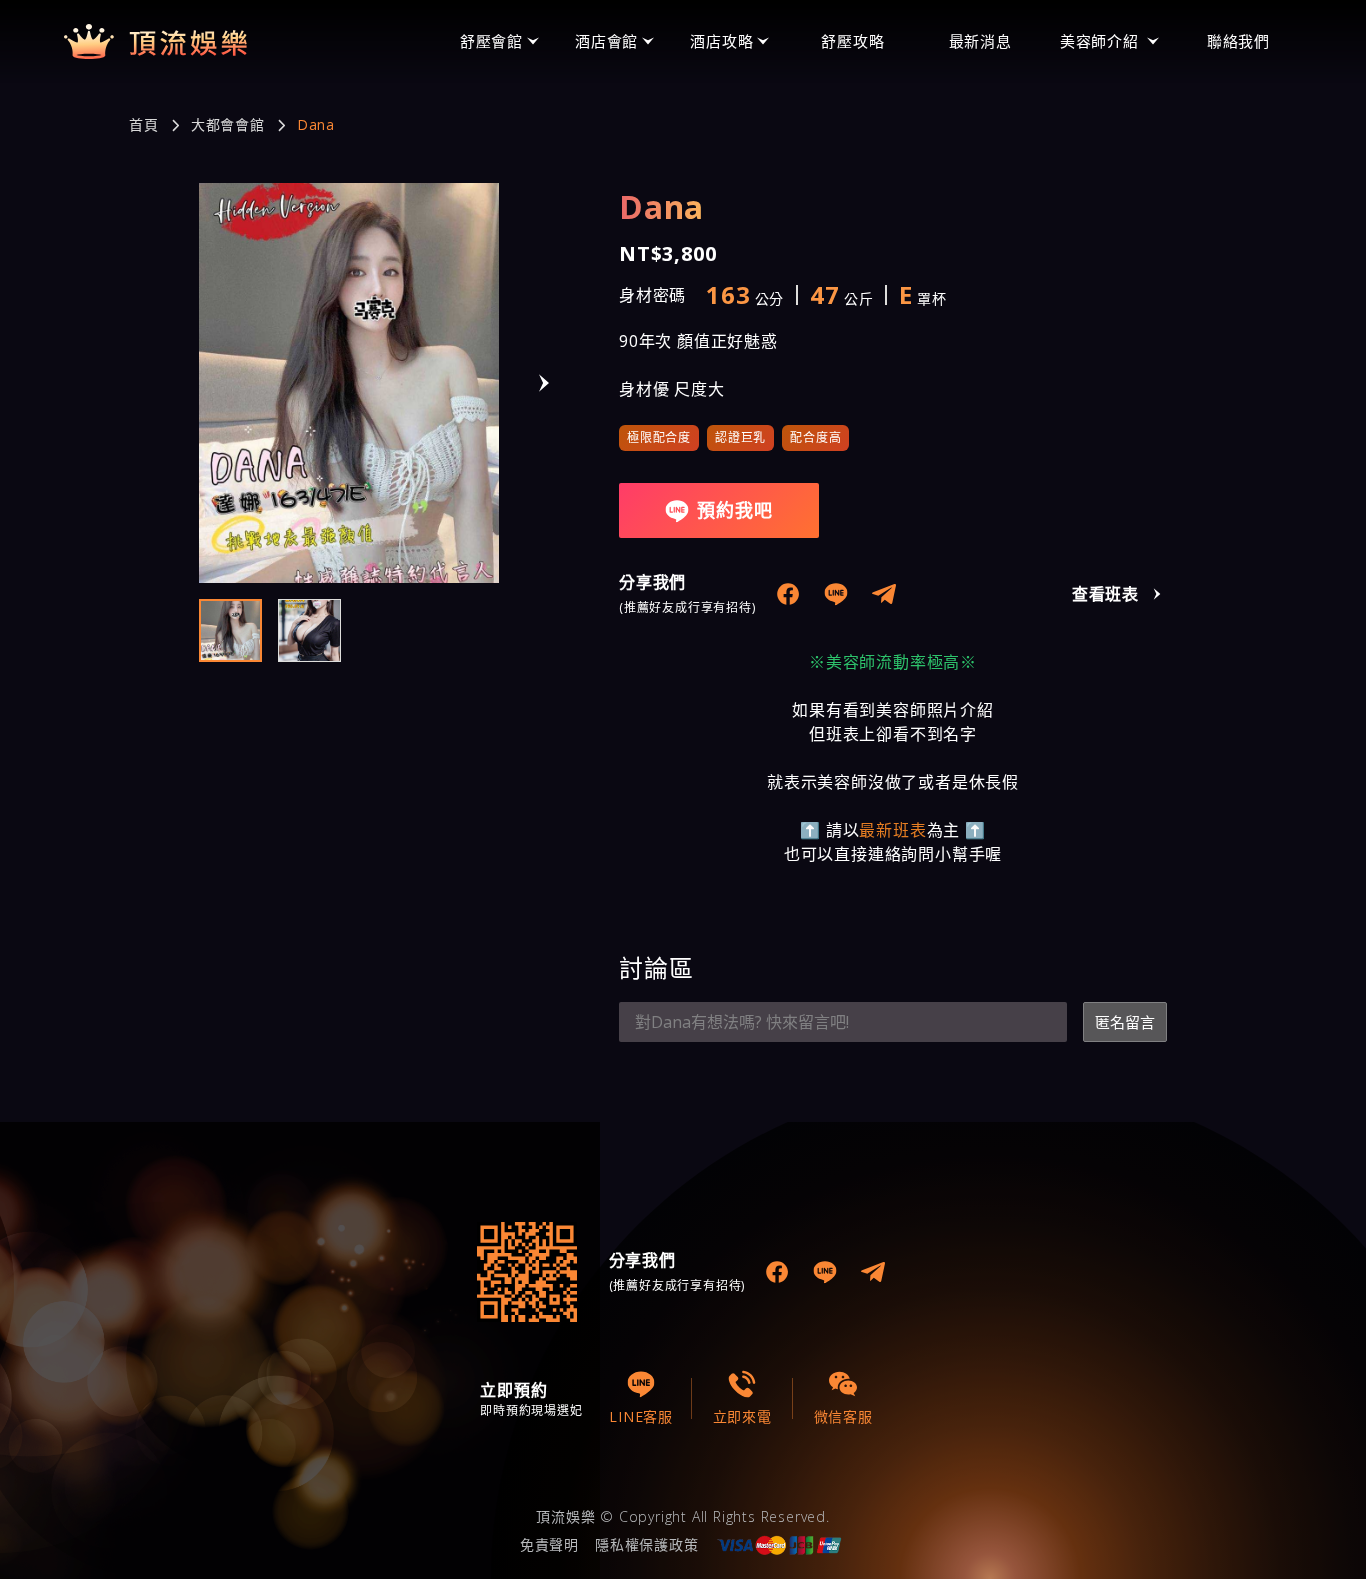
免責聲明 (549, 1544)
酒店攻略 (721, 41)
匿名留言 (1125, 1022)
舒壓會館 (491, 41)
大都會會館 (228, 125)
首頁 (144, 125)
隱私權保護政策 (647, 1544)
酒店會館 (606, 41)
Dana (316, 125)
